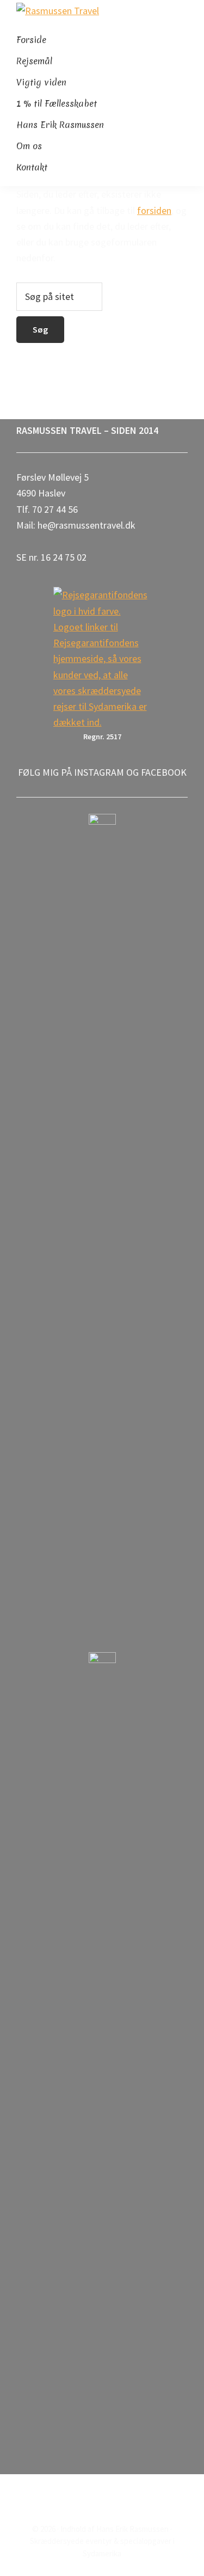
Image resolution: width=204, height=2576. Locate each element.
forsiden (154, 210)
